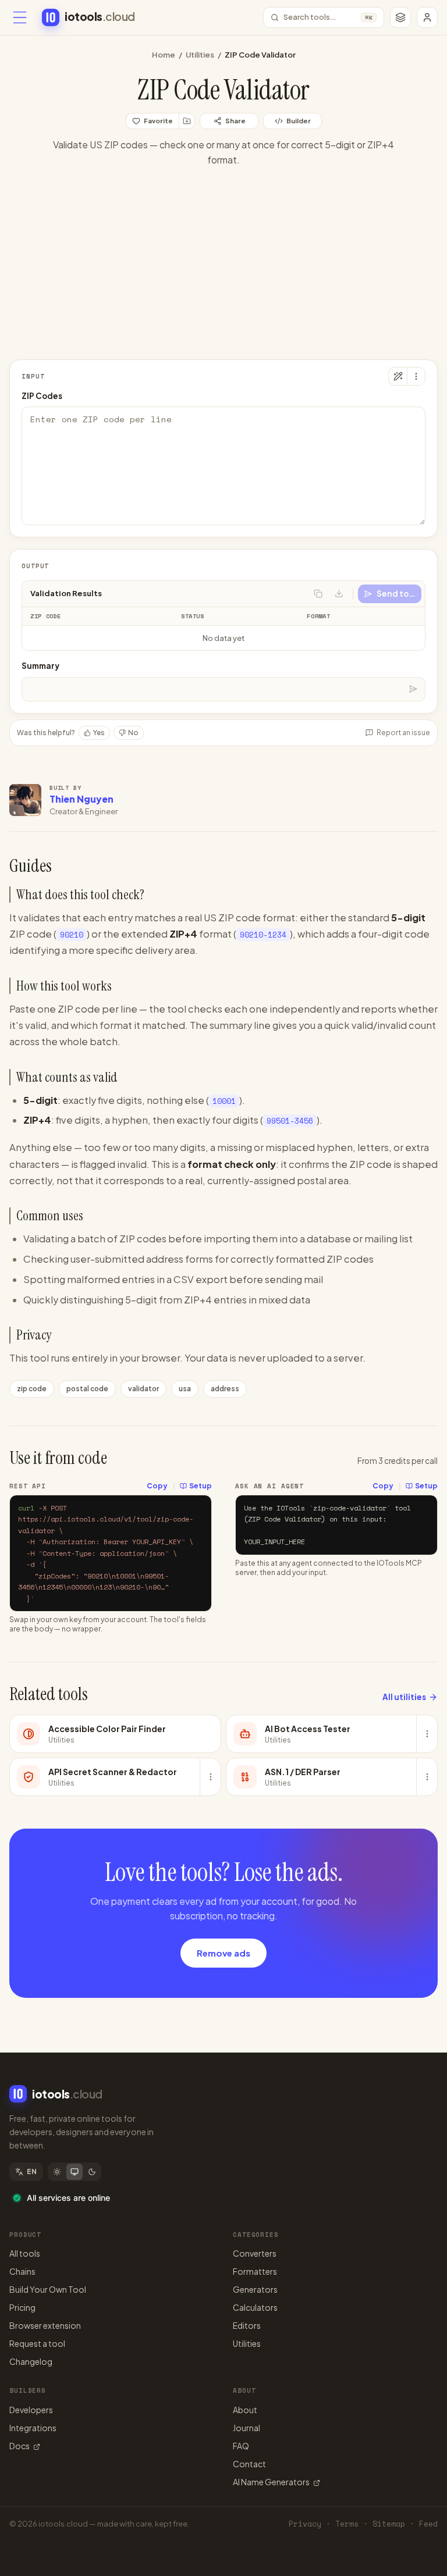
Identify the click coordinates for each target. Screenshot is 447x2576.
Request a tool (37, 2343)
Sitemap (389, 2524)
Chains (22, 2271)
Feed (428, 2524)
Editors (247, 2325)
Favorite (158, 121)
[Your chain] (400, 17)
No (133, 733)
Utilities (200, 55)
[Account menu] (427, 17)
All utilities (404, 1697)
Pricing (22, 2307)
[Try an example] (398, 376)
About (245, 2410)
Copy (157, 1486)
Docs (19, 2446)
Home (164, 55)
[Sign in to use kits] (187, 121)
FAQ (241, 2446)
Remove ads (223, 1953)
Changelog (31, 2361)
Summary (40, 666)
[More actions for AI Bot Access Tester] (427, 1734)
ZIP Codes (42, 396)
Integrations (33, 2428)
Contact (249, 2464)
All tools (25, 2253)
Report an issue (403, 733)
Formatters (255, 2271)
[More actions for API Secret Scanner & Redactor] (210, 1777)
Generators (255, 2289)
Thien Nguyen (81, 799)
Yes (99, 733)
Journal (246, 2428)
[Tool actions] (416, 376)
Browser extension (45, 2325)
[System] (74, 2172)
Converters (255, 2253)
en (32, 2171)
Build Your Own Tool (48, 2289)
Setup (201, 1486)
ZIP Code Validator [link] (260, 55)
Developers (31, 2410)
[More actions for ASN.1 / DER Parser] (427, 1777)
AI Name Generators (271, 2482)
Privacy (305, 2524)
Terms (347, 2524)
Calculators (255, 2307)
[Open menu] (20, 17)
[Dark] (92, 2172)
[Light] (57, 2172)
